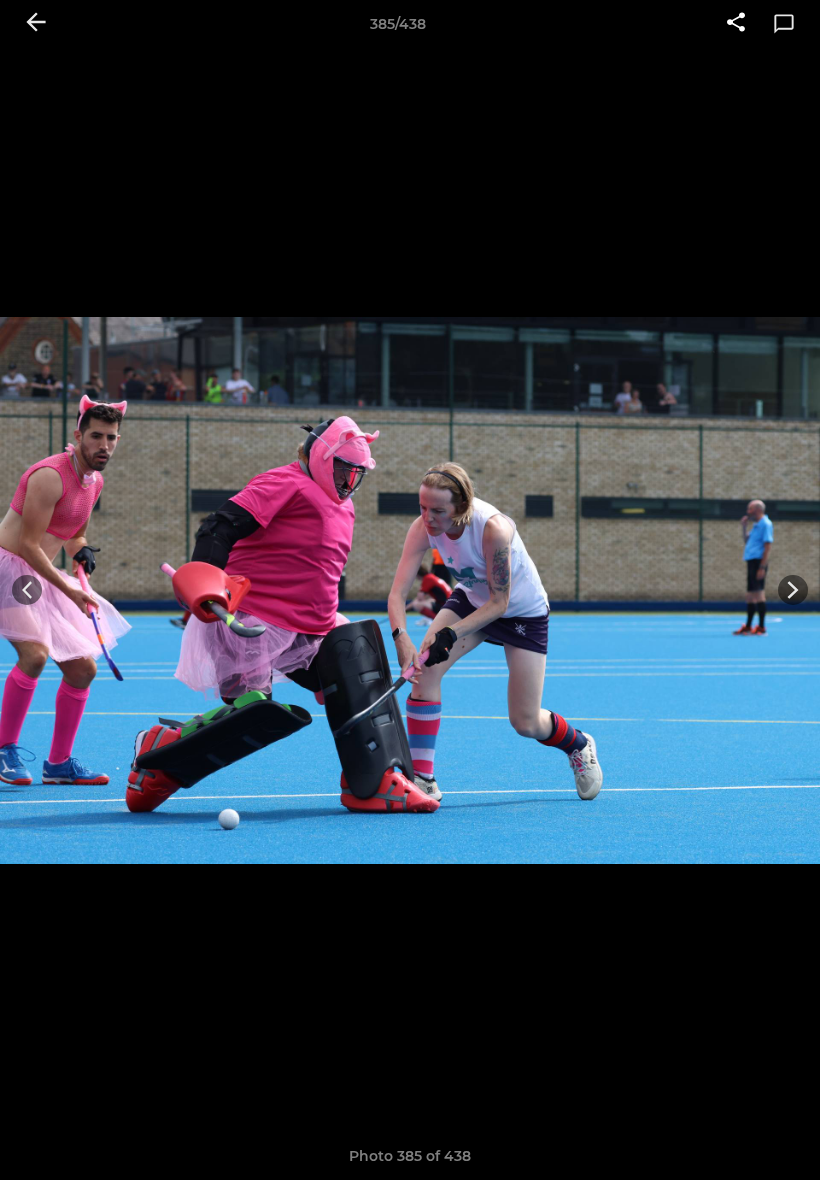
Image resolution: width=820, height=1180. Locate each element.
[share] (736, 24)
